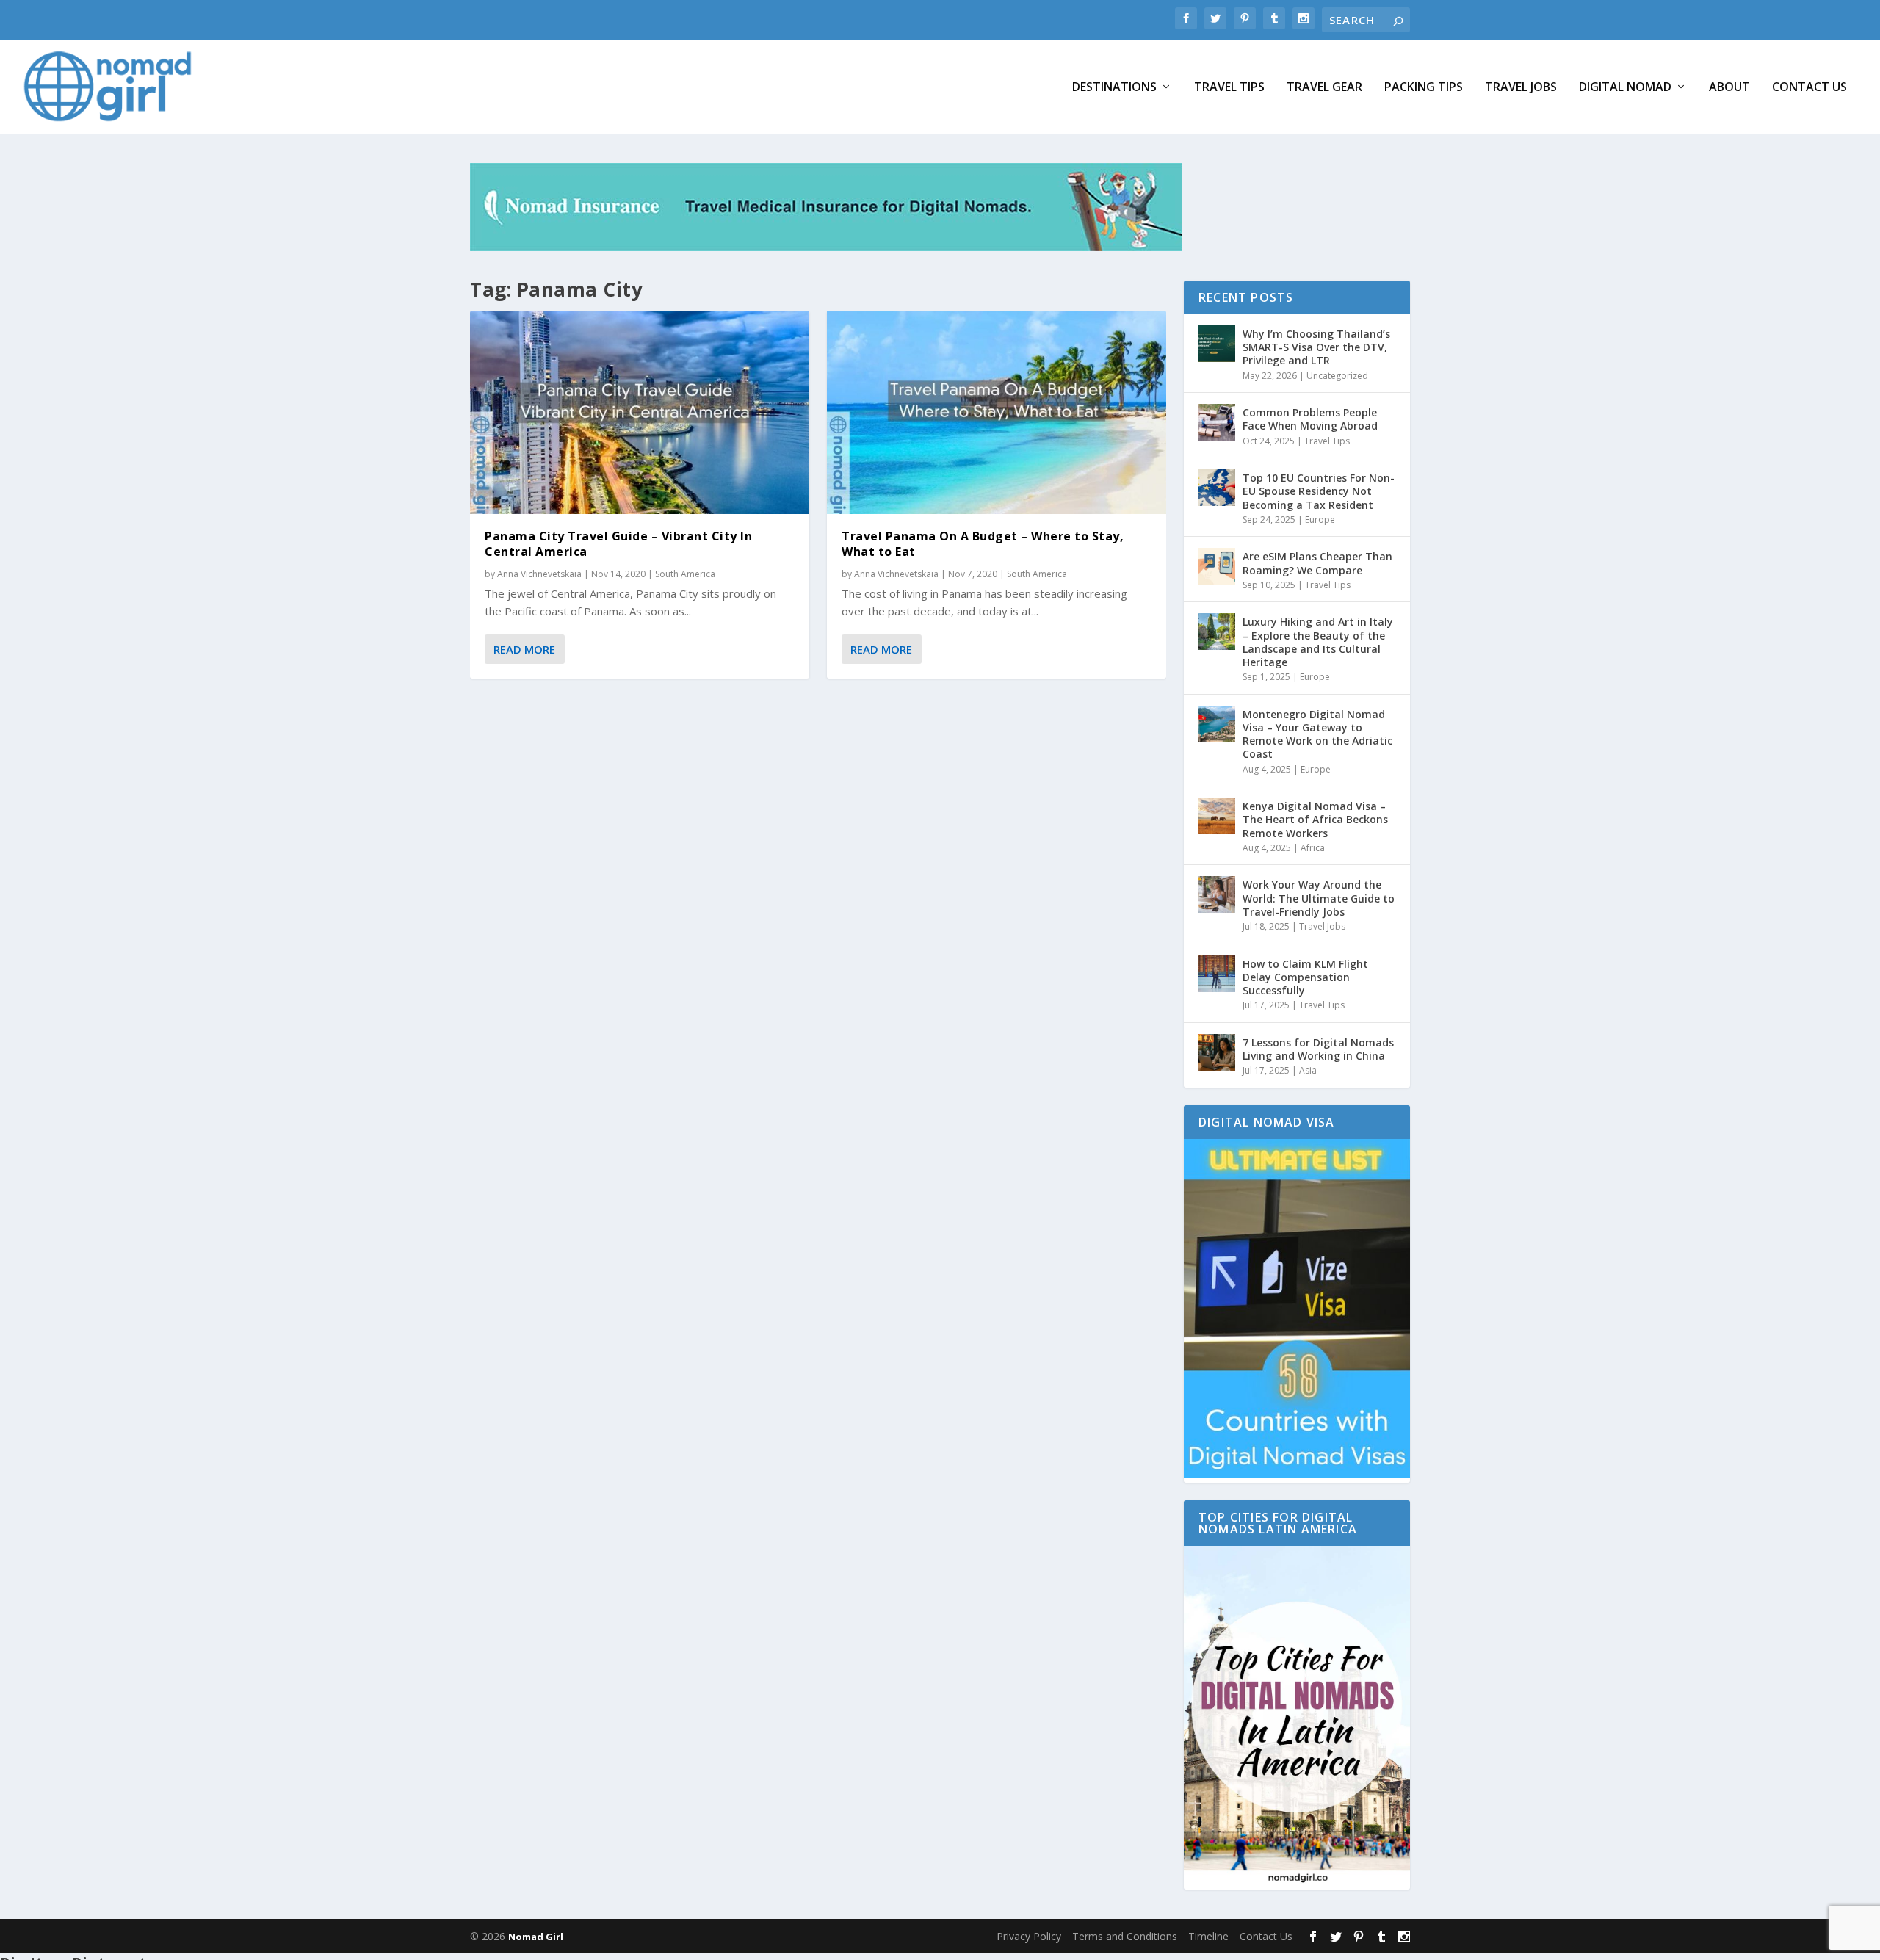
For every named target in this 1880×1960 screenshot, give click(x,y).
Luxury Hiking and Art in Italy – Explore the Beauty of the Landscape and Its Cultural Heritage (1318, 642)
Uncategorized (1337, 376)
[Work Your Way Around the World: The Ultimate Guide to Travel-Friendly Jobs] (1217, 894)
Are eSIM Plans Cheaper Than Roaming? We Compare (1317, 563)
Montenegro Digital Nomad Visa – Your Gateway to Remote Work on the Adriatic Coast (1317, 734)
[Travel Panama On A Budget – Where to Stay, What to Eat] (997, 412)
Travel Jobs (1521, 88)
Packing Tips (1424, 88)
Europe (1320, 520)
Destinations (1114, 88)
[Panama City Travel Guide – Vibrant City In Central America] (640, 412)
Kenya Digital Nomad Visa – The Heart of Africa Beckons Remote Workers (1315, 819)
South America (685, 574)
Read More (524, 649)
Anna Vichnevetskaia (539, 574)
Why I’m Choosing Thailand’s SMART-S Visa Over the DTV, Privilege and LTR (1316, 347)
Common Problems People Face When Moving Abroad (1310, 419)
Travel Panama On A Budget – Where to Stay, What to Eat (983, 544)
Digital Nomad (1625, 88)
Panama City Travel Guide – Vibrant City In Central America (618, 544)
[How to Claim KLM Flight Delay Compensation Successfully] (1217, 974)
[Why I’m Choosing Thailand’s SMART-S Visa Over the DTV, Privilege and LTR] (1217, 344)
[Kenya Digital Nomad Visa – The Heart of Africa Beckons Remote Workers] (1217, 816)
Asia (1308, 1070)
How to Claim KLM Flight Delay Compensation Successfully (1305, 977)
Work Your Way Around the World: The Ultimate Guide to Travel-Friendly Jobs (1319, 898)
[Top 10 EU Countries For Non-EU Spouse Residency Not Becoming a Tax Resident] (1217, 488)
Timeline (1208, 1936)
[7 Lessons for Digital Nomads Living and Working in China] (1217, 1052)
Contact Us (1809, 88)
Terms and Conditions (1125, 1936)
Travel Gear (1324, 88)
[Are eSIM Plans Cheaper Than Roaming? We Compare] (1217, 566)
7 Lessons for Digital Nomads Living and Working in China (1318, 1049)
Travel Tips (1229, 88)
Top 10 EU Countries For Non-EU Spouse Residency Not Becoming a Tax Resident (1319, 491)
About (1729, 88)
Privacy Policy (1029, 1936)
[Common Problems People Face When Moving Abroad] (1217, 422)
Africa (1313, 848)
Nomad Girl (536, 1937)
